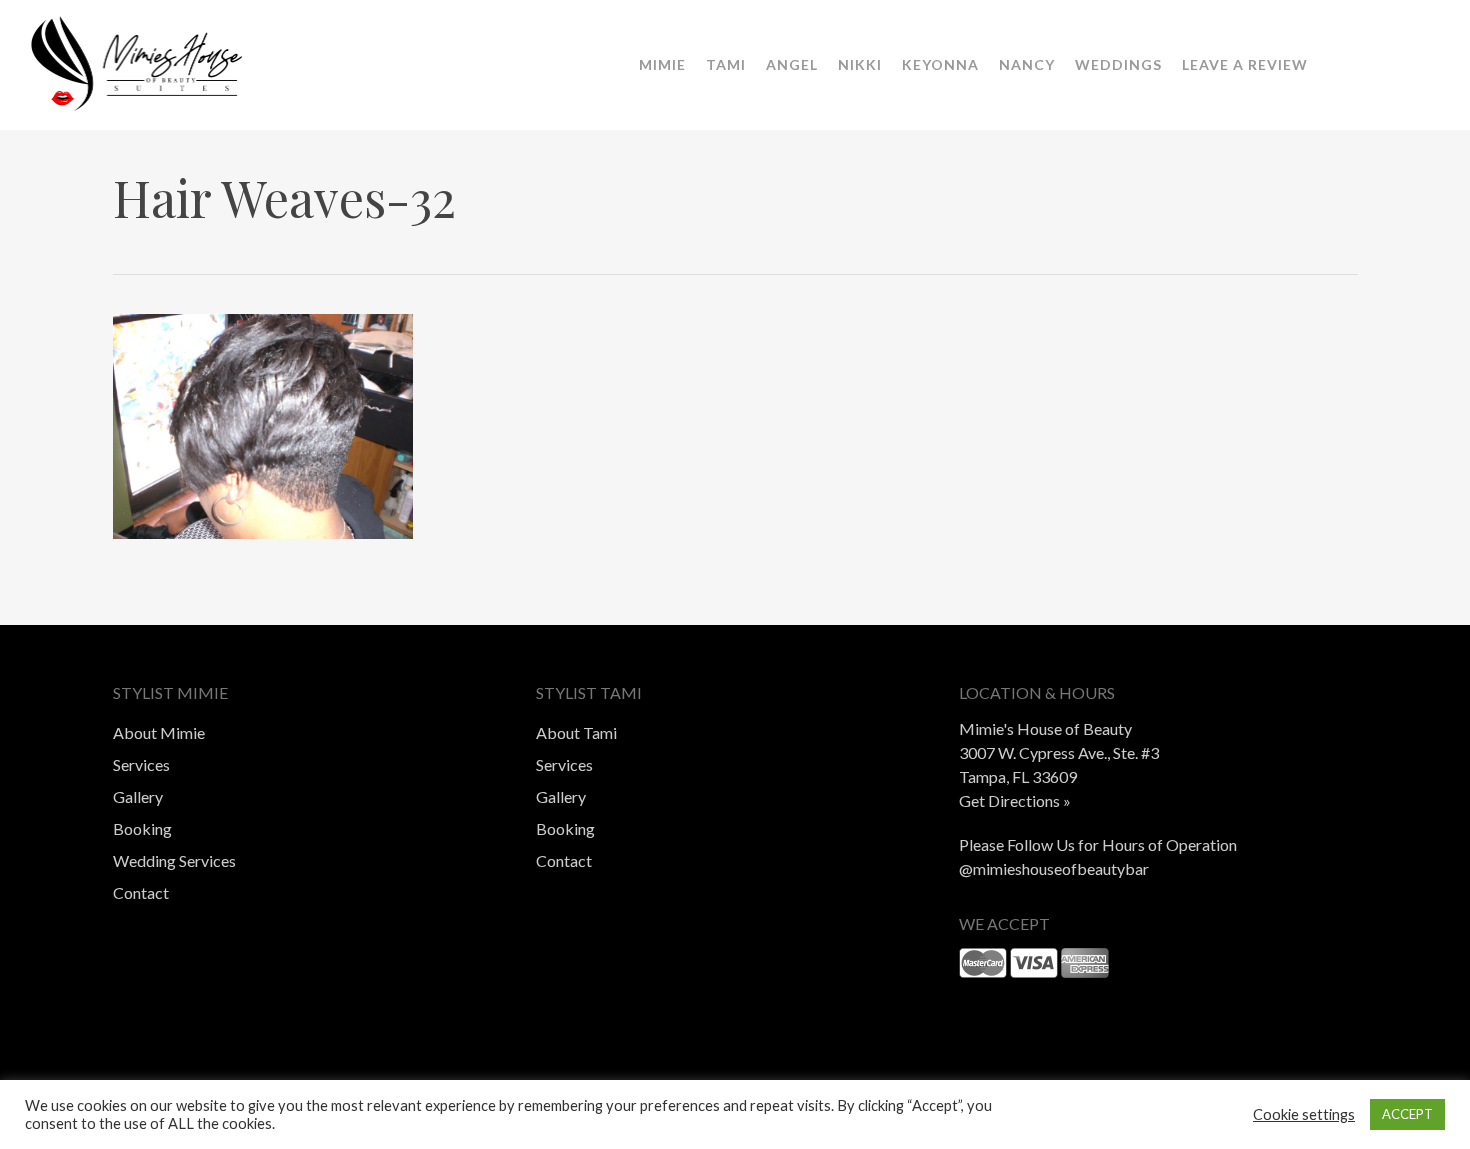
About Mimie (159, 732)
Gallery (138, 796)
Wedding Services (174, 860)
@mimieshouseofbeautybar (1054, 868)
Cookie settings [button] (1304, 1114)
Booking (142, 828)
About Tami (576, 732)
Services (141, 764)
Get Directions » (1015, 800)
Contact (141, 892)
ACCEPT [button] (1407, 1114)
